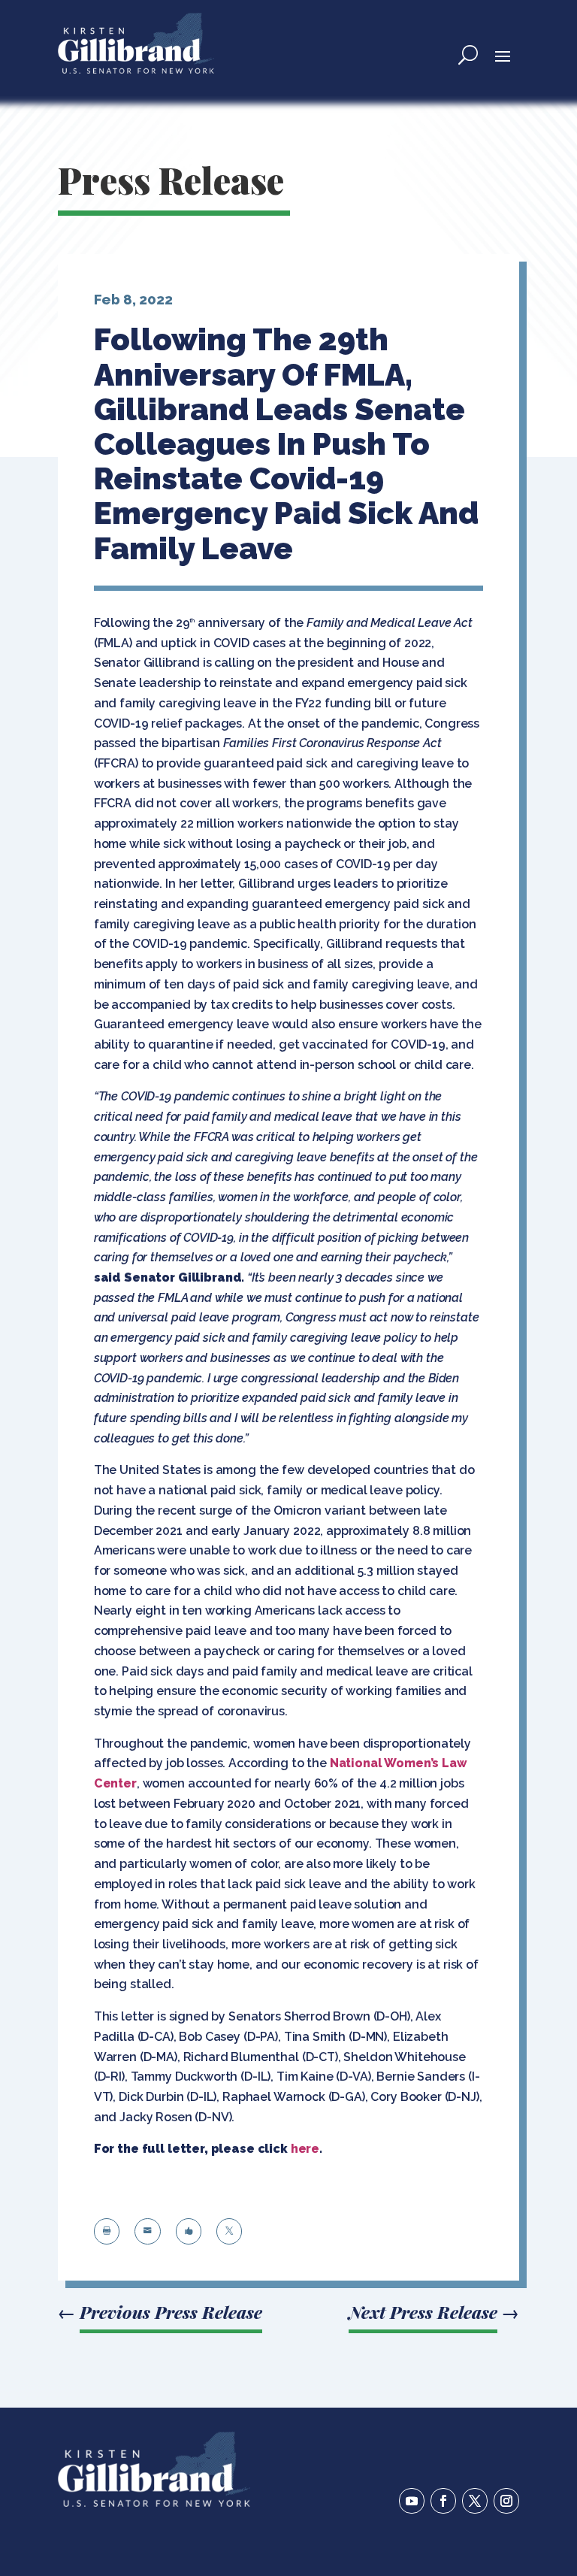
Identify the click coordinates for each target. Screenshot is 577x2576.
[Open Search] (468, 55)
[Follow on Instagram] (506, 2501)
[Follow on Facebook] (443, 2501)
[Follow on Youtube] (412, 2501)
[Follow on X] (475, 2501)
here (305, 2149)
